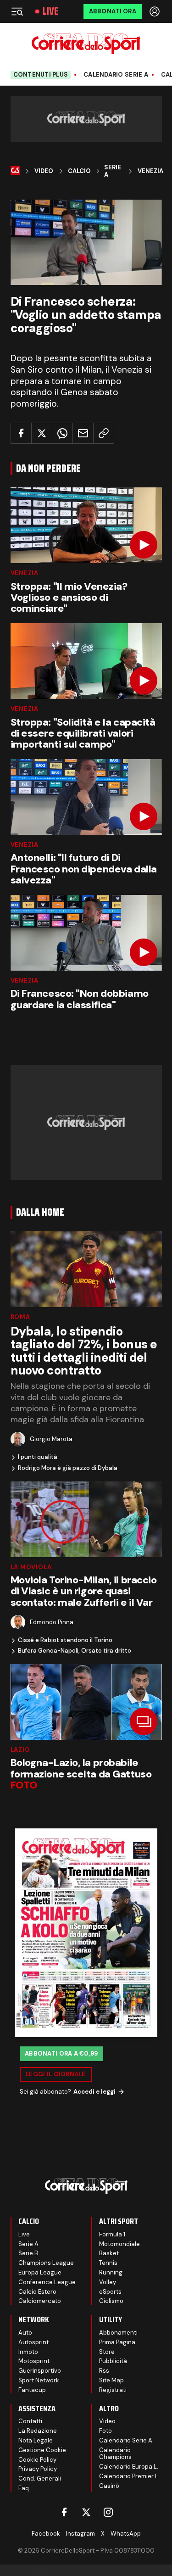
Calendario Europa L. (129, 2467)
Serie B (28, 2253)
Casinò (109, 2486)
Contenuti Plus (41, 75)
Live (50, 11)
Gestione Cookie (42, 2450)
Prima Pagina (117, 2342)
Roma (20, 1317)
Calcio (79, 171)
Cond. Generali (40, 2478)
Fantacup (32, 2390)
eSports (110, 2292)
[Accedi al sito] (155, 11)
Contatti (30, 2421)
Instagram (80, 2534)
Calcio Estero (37, 2292)
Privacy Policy (38, 2469)
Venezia (150, 171)
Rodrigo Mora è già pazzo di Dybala (68, 1468)
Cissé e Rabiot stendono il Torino (65, 1640)
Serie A (113, 171)
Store (107, 2352)
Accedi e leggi (94, 2092)
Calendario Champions (115, 2454)
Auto (25, 2333)
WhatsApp (126, 2534)
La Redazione (38, 2431)
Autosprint (33, 2342)
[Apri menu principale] (17, 11)
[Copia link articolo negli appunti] (104, 433)
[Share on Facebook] (21, 433)
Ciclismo (111, 2301)
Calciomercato (40, 2301)
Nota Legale (36, 2440)
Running (111, 2272)
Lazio (20, 1750)
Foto (105, 2431)
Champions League (46, 2263)
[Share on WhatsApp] (62, 433)
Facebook (46, 2534)
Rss (104, 2371)
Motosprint (34, 2361)
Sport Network (39, 2380)
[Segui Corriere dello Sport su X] (86, 2512)
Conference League (47, 2282)
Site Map (111, 2380)
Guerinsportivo (40, 2371)
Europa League (40, 2272)
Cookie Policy (37, 2460)
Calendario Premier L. (129, 2476)
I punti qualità (38, 1457)
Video (44, 171)
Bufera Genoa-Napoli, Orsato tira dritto (75, 1651)
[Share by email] (83, 433)
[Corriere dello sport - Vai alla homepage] (86, 44)
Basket (109, 2253)
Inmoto (28, 2352)
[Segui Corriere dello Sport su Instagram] (108, 2512)
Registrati (113, 2390)
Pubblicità (113, 2361)
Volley (108, 2282)
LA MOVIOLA (31, 1567)
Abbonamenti (118, 2333)
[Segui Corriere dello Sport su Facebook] (64, 2512)
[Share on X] (42, 433)
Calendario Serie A (116, 75)
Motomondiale (119, 2244)
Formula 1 (112, 2234)
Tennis (108, 2263)
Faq (24, 2488)
